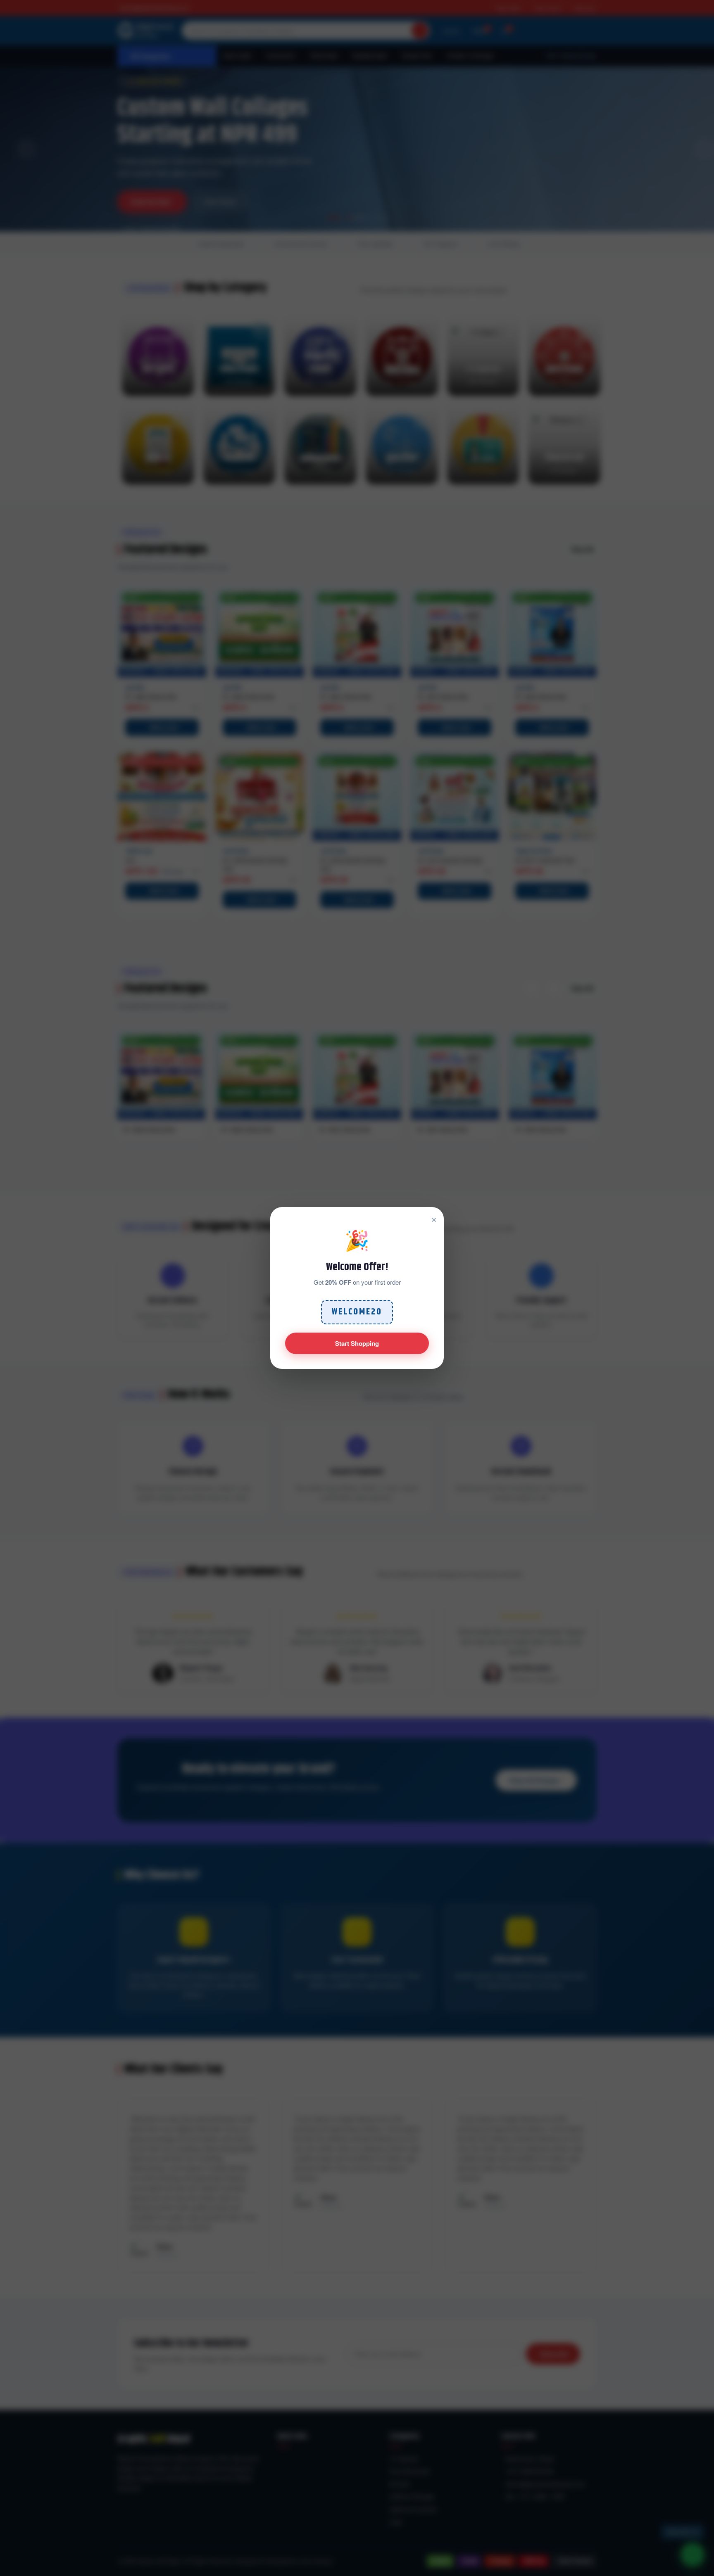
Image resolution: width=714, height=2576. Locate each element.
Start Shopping (357, 1343)
